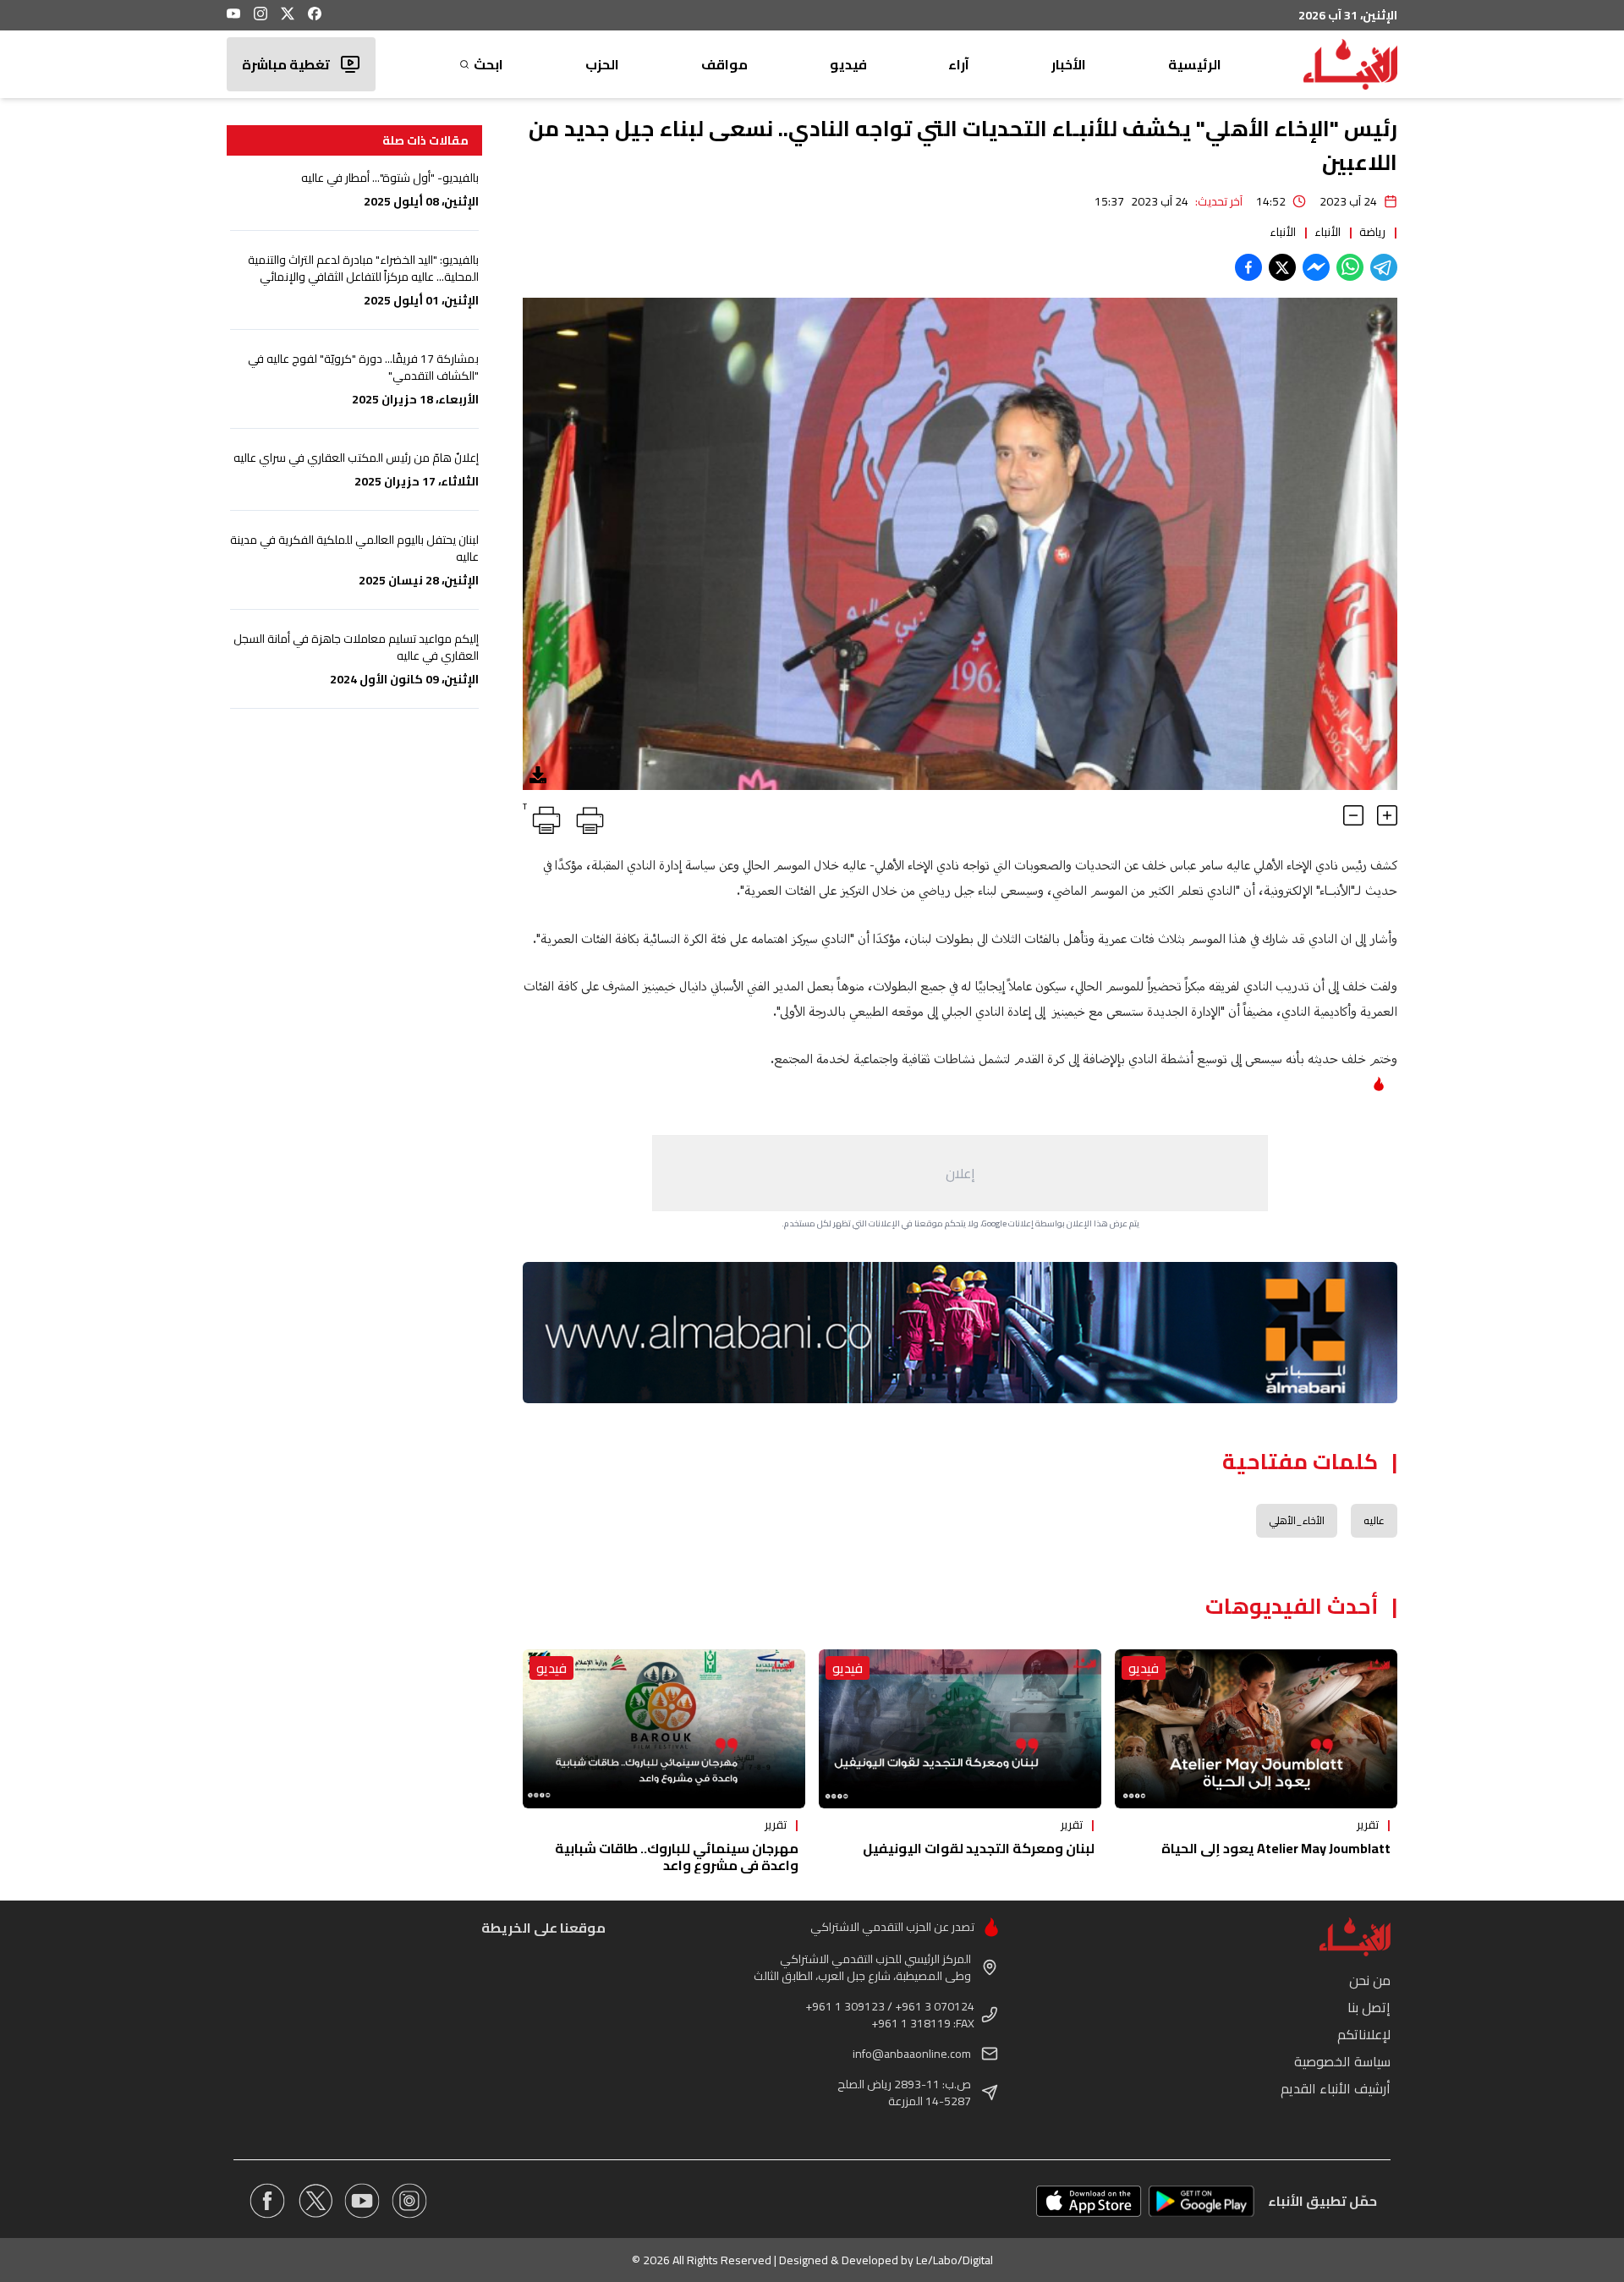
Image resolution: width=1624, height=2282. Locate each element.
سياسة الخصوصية (1342, 2061)
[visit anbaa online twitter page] (315, 2201)
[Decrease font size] (1353, 815)
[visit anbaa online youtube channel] (362, 2201)
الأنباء (1328, 232)
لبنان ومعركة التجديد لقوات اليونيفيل (979, 1848)
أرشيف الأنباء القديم (1336, 2088)
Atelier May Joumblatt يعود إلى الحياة (1276, 1848)
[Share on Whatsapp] (1350, 267)
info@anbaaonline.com (912, 2054)
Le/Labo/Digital (955, 2260)
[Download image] (538, 775)
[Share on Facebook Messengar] (1316, 267)
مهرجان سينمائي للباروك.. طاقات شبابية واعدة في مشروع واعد (677, 1857)
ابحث (488, 64)
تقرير (1368, 1824)
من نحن (1370, 1980)
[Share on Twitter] (1282, 267)
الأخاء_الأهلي (1297, 1520)
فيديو (848, 64)
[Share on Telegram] (1384, 267)
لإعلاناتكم (1364, 2034)
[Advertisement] (960, 1173)
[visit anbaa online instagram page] (409, 2201)
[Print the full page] (587, 817)
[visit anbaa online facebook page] (267, 2201)
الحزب (602, 64)
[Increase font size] (1387, 815)
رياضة (1372, 232)
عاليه (1374, 1520)
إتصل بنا (1369, 2007)
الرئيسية (1195, 64)
